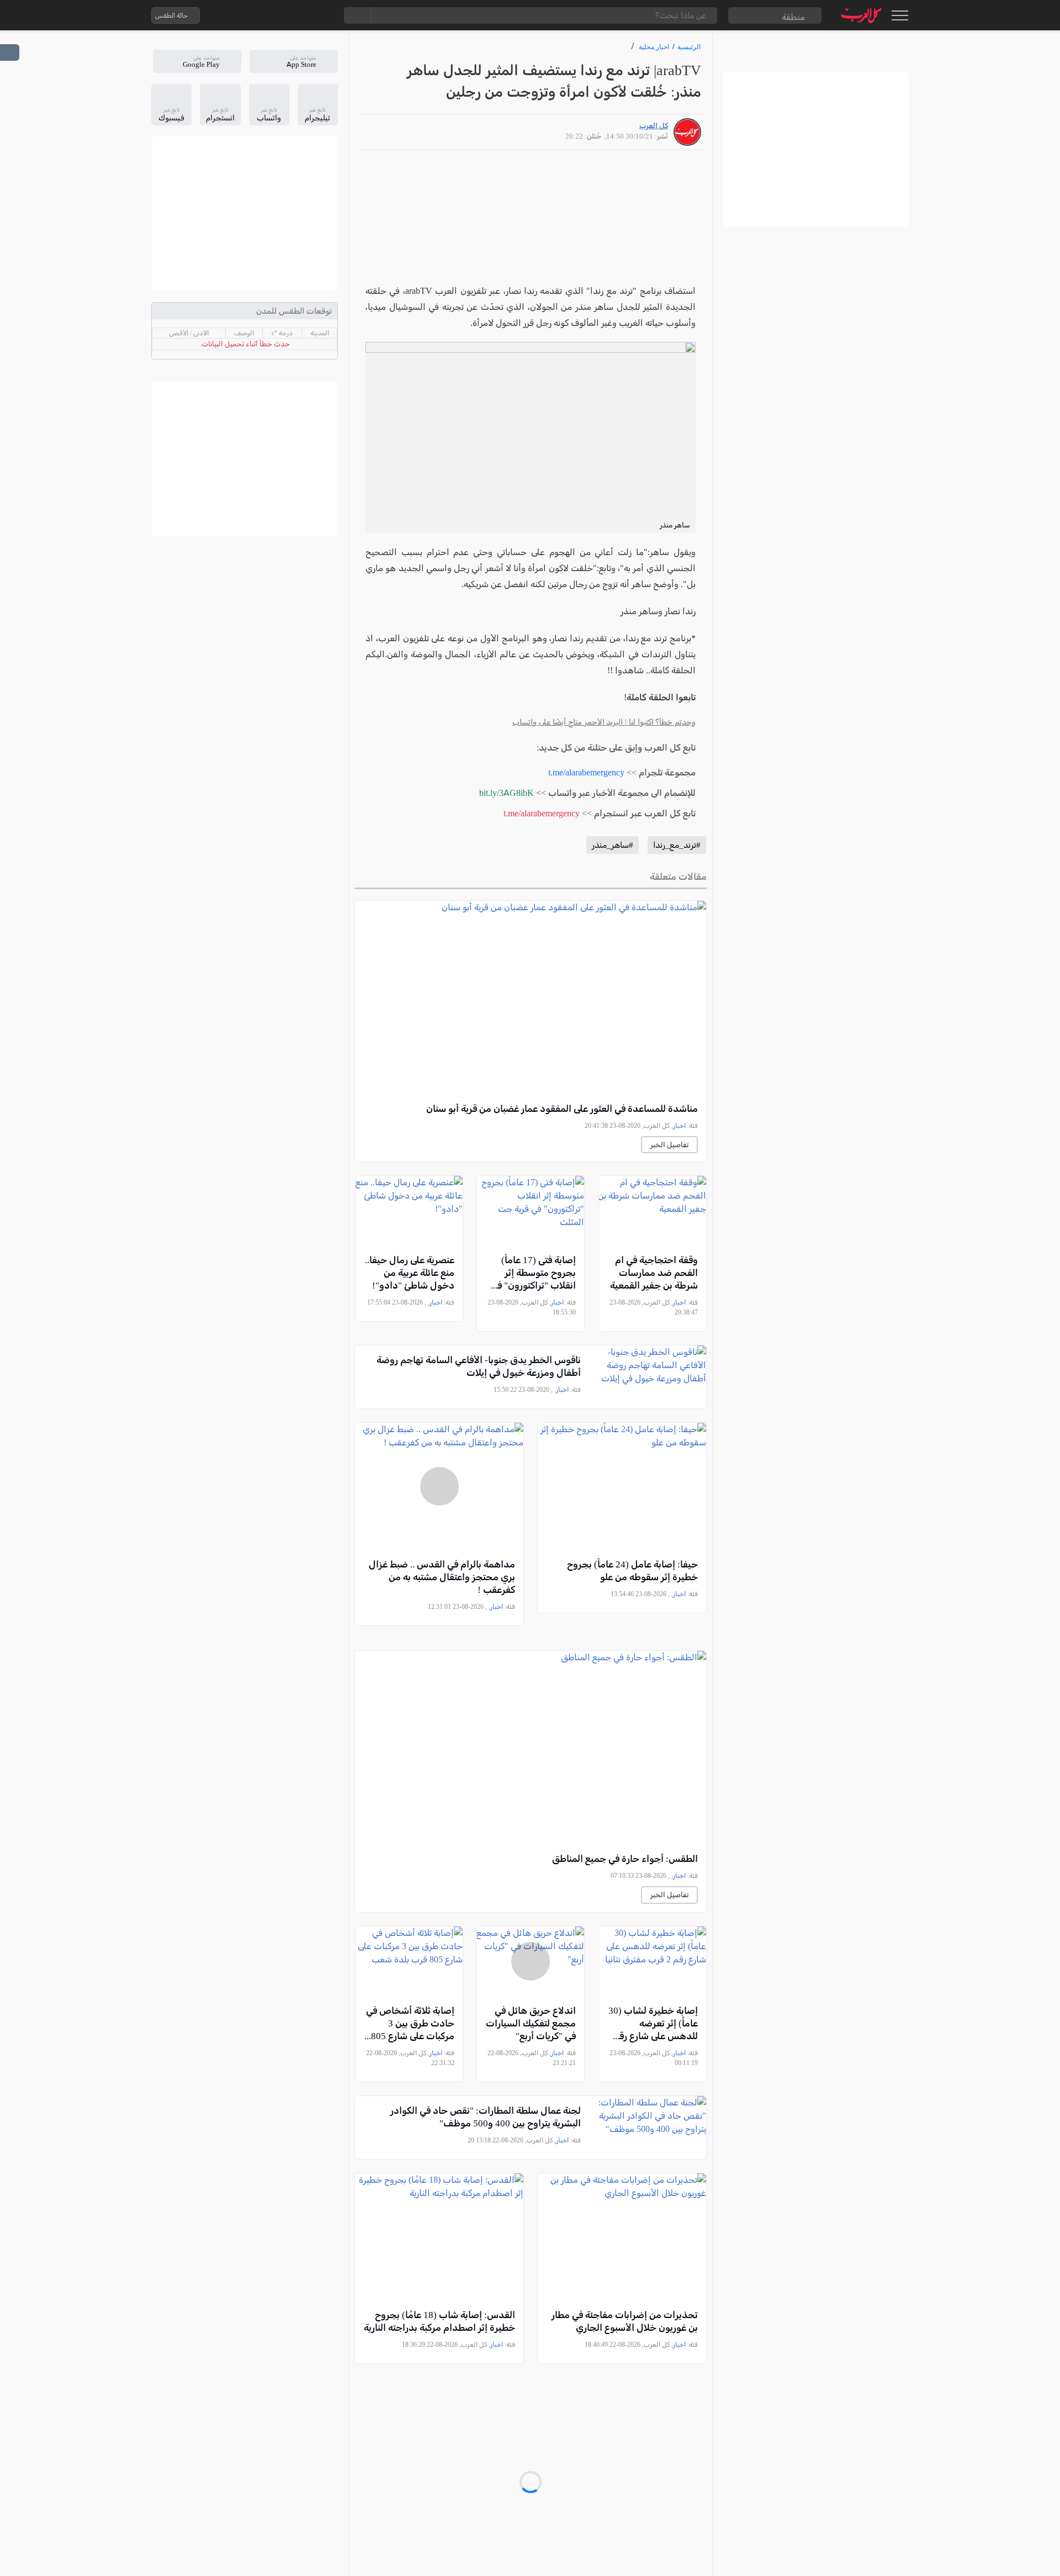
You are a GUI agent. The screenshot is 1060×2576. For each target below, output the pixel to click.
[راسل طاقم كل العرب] (256, 15)
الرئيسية (689, 47)
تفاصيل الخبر (669, 1145)
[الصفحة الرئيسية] (862, 15)
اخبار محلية (654, 47)
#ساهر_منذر (613, 845)
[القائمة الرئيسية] (900, 15)
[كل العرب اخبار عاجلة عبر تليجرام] (278, 15)
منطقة (793, 17)
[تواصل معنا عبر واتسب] (234, 15)
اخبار (679, 1126)
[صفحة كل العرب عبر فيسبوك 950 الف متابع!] (300, 15)
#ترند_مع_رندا (677, 845)
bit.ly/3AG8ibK (507, 793)
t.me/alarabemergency (586, 772)
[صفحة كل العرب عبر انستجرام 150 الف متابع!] (322, 15)
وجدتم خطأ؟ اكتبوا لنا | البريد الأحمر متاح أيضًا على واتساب (604, 722)
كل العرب (654, 126)
